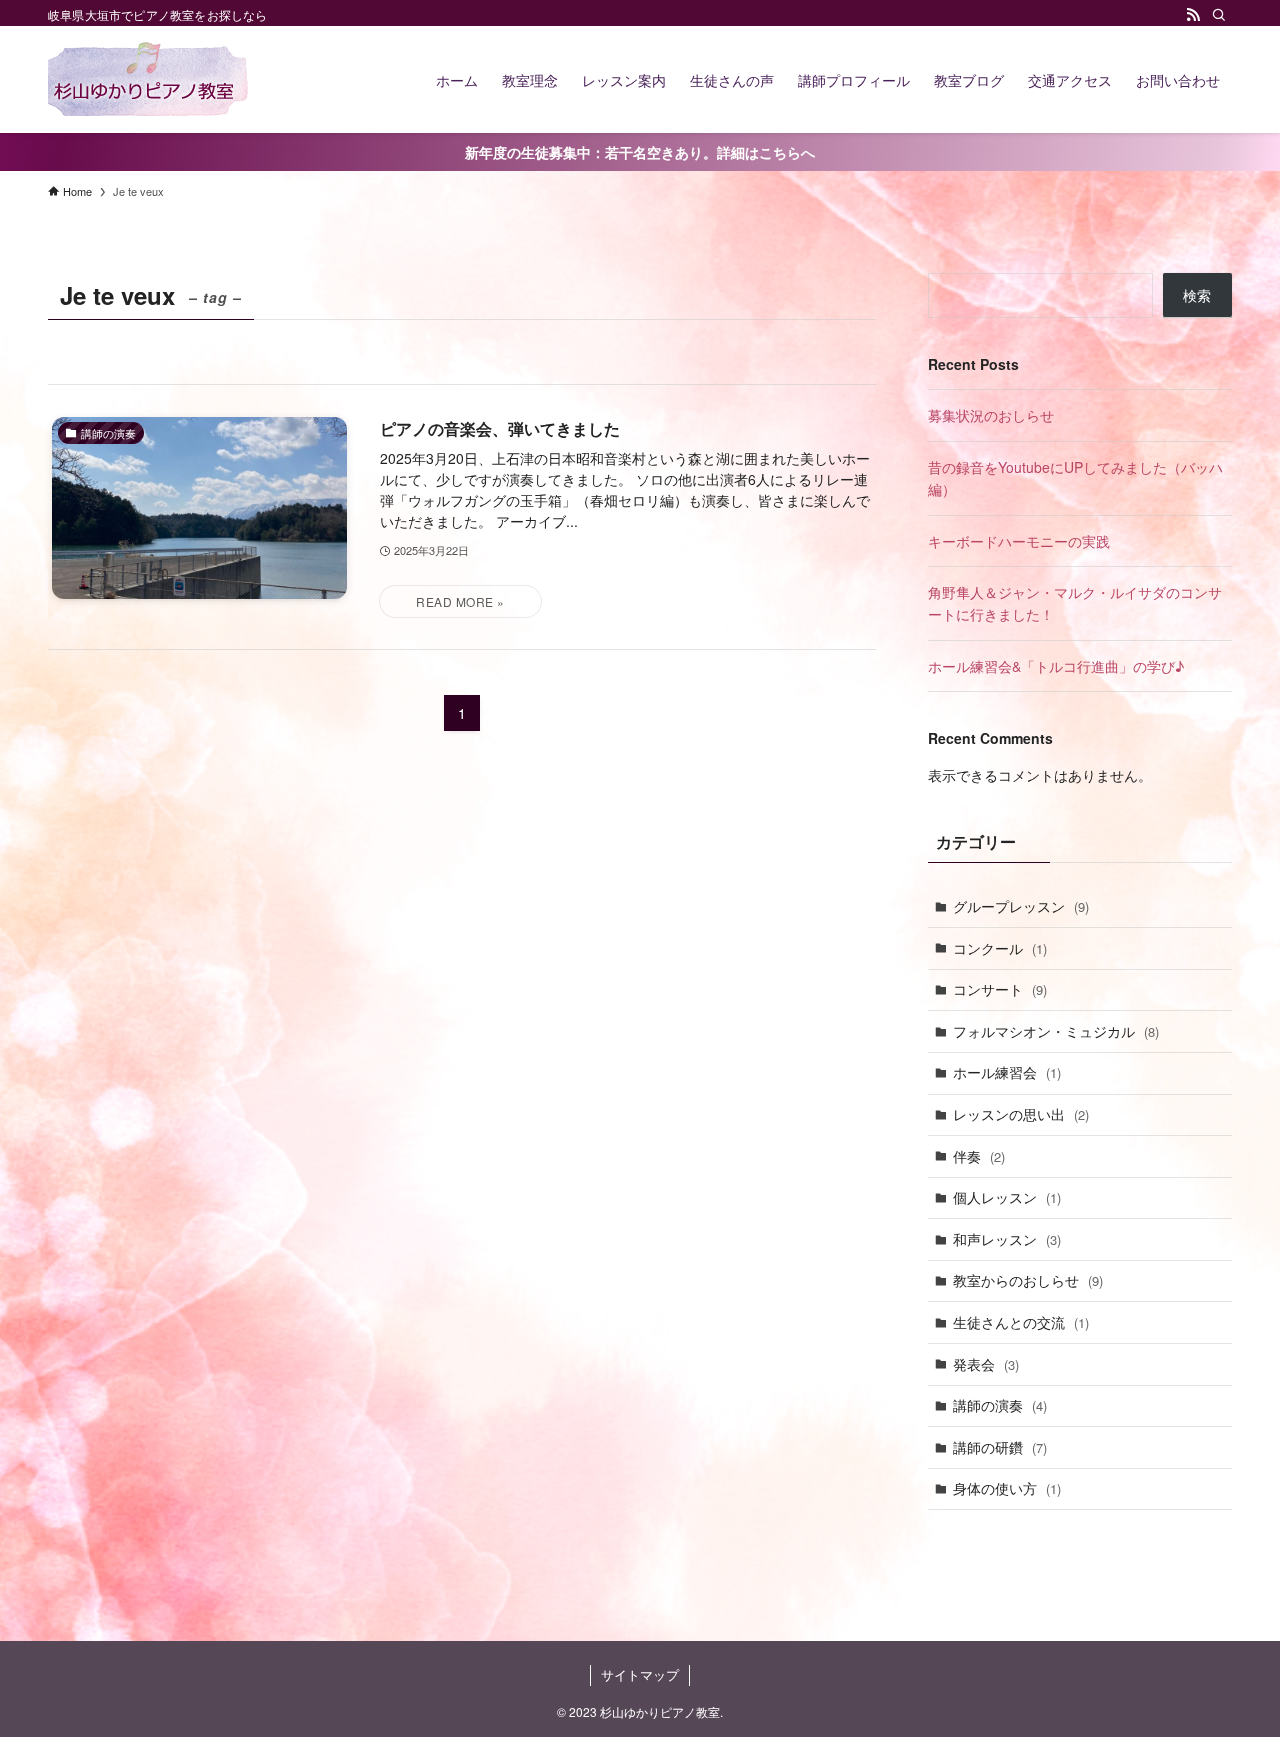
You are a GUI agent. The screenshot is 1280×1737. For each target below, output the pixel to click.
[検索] (1219, 15)
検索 (1197, 295)
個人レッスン (1007, 1197)
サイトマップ (640, 1674)
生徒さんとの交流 (1021, 1322)
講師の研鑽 (1000, 1447)
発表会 (986, 1364)
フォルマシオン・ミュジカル (1056, 1031)
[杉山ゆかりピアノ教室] (148, 79)
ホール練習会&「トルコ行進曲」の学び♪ (1056, 666)
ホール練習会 (1007, 1072)
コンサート (1000, 989)
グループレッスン (1021, 906)
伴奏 (979, 1156)
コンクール (1000, 948)
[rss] (1193, 15)
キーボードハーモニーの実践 (1019, 541)
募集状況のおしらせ (991, 415)
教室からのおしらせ (1028, 1280)
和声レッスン (1007, 1239)
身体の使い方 (1007, 1488)
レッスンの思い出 (1021, 1114)
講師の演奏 (1000, 1405)
